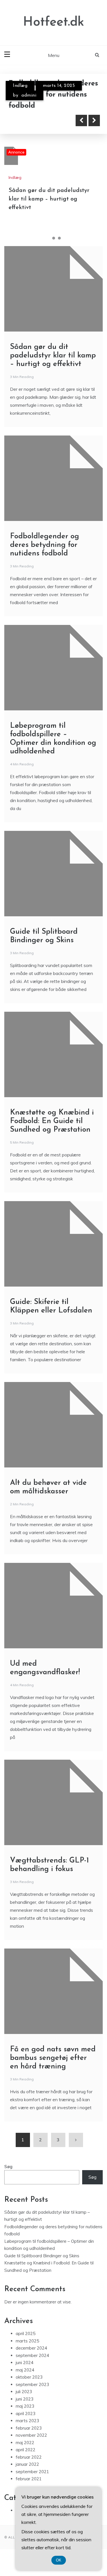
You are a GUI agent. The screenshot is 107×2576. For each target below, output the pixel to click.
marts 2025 (27, 2341)
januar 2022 (27, 2464)
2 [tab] (54, 238)
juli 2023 (24, 2392)
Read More (35, 120)
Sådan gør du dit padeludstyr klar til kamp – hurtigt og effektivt (49, 199)
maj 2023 (25, 2406)
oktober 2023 (29, 2377)
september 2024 (32, 2355)
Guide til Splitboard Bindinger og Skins (42, 2256)
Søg (8, 2167)
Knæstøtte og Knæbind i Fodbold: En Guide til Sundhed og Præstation (52, 1121)
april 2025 (26, 2333)
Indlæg (20, 86)
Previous (81, 120)
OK (59, 2560)
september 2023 (32, 2384)
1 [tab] (48, 238)
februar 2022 (29, 2457)
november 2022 (31, 2435)
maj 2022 (25, 2443)
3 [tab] (59, 238)
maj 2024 (25, 2370)
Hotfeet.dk (54, 22)
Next (94, 120)
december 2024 (31, 2348)
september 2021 (32, 2472)
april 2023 (26, 2414)
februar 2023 (29, 2428)
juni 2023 (25, 2399)
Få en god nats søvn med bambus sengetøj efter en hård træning (53, 2058)
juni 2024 (25, 2363)
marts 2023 (27, 2421)
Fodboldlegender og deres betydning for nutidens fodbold (45, 545)
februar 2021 (29, 2479)
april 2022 (26, 2450)
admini (29, 95)
